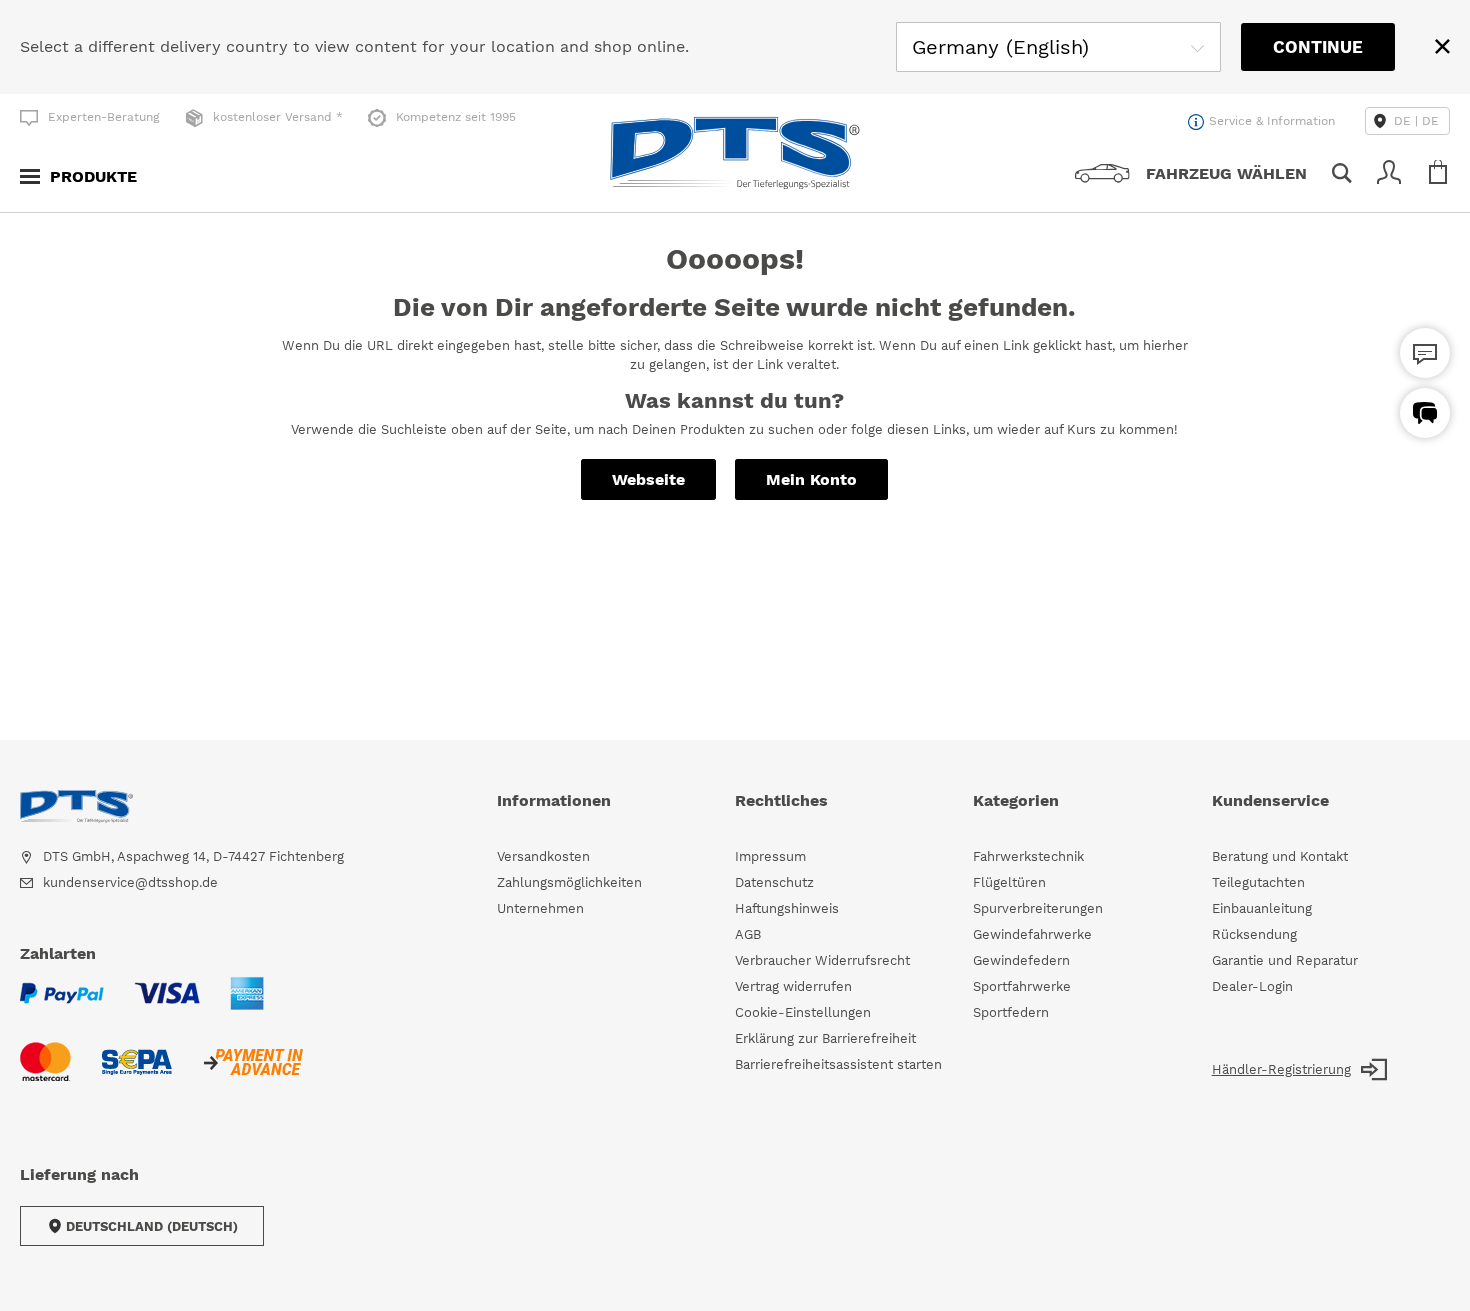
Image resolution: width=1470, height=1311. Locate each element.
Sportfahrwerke (1022, 986)
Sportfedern (1011, 1012)
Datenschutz (774, 882)
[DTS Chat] (1425, 353)
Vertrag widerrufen (793, 986)
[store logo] (735, 153)
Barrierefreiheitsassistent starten (838, 1064)
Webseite (648, 479)
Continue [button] (1318, 47)
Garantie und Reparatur (1285, 960)
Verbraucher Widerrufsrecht (822, 960)
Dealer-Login (1252, 986)
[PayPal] (62, 1005)
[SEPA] (136, 1074)
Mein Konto (811, 479)
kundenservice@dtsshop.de (130, 882)
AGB (748, 934)
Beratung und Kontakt (1280, 856)
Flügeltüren (1009, 882)
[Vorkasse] (252, 1074)
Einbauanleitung (1262, 908)
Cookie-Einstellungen (803, 1012)
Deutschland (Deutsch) (152, 1226)
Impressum (770, 856)
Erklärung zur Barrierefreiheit (825, 1038)
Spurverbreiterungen (1038, 908)
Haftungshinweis (787, 908)
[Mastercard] (45, 1074)
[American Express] (247, 1005)
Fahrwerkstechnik (1028, 856)
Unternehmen (540, 908)
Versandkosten (543, 856)
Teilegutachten (1258, 882)
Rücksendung (1254, 934)
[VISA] (167, 1005)
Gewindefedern (1021, 960)
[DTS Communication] (1425, 413)
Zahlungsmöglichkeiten (569, 882)
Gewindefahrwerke (1032, 934)
